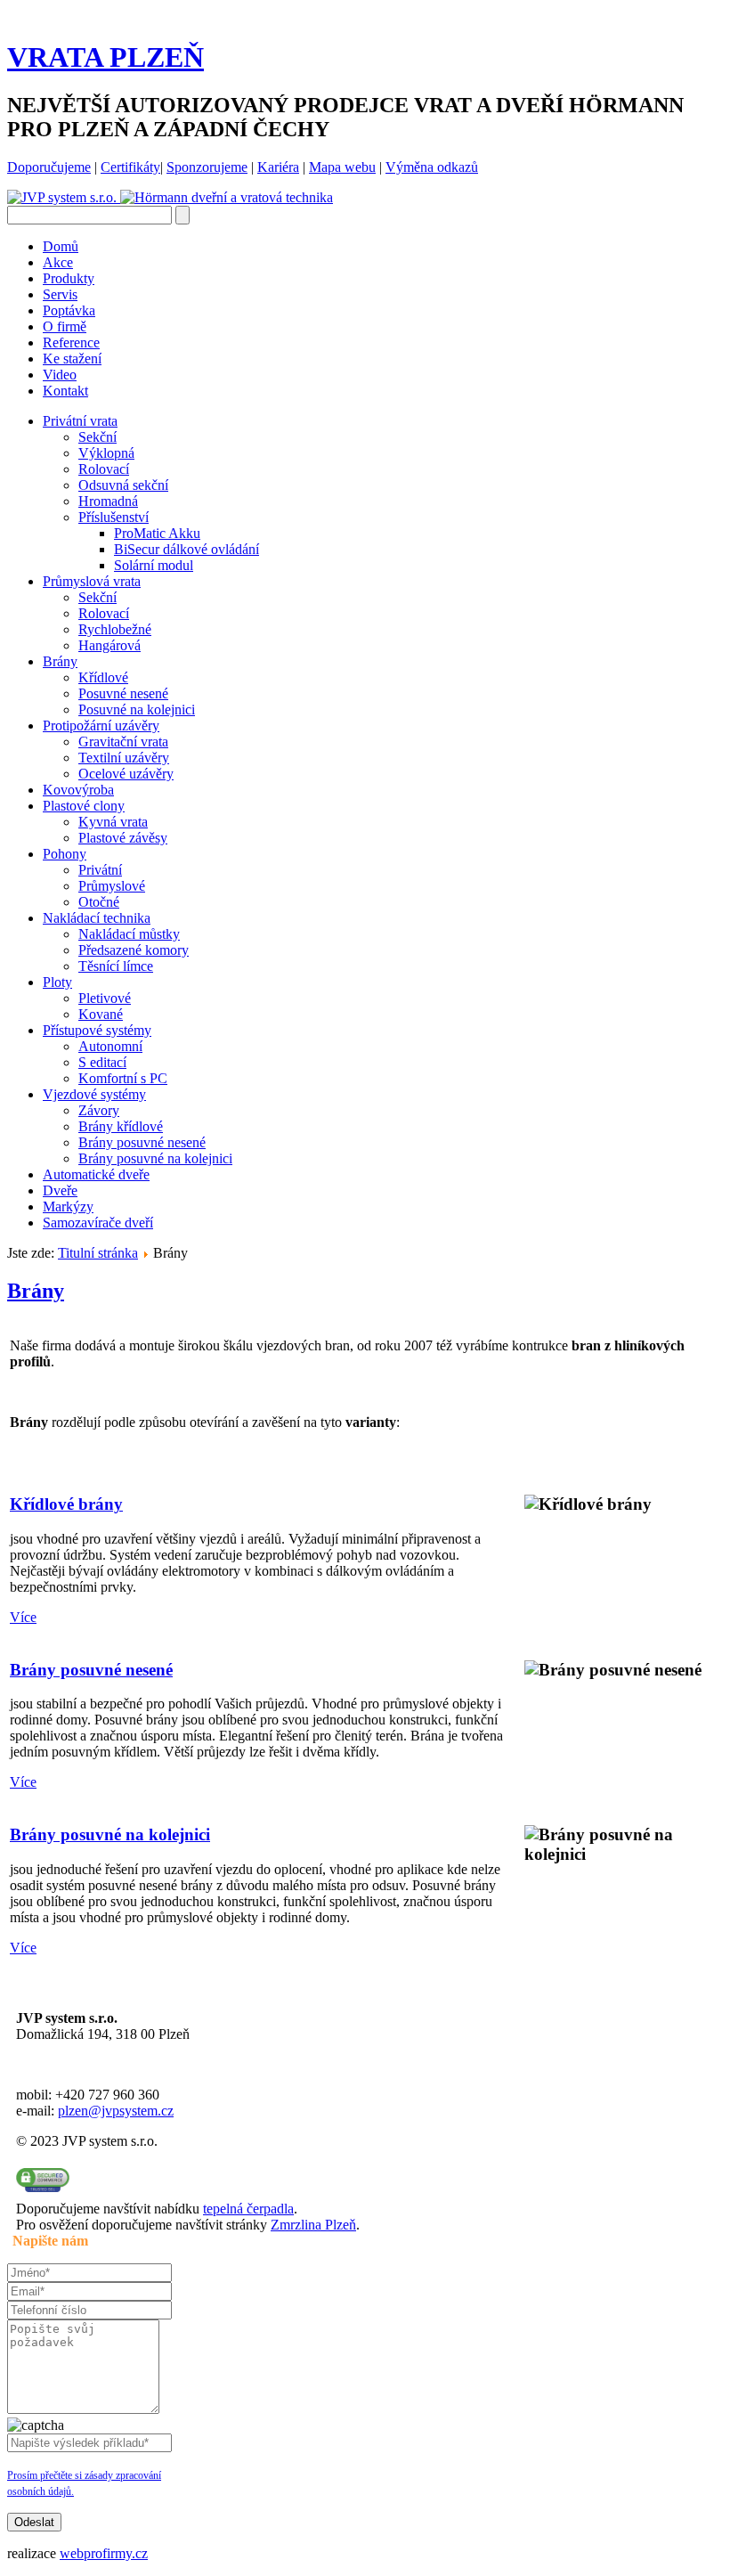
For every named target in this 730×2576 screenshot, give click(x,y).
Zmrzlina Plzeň (313, 2225)
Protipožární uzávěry (101, 726)
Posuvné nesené (123, 693)
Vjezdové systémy (94, 1094)
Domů (61, 246)
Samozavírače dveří (98, 1223)
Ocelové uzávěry (126, 774)
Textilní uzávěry (124, 758)
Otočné (99, 902)
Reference (71, 342)
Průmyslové (112, 886)
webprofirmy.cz (104, 2553)
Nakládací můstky (129, 934)
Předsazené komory (134, 950)
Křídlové (103, 677)
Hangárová (109, 645)
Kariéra (278, 167)
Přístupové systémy (97, 1030)
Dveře (60, 1190)
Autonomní (110, 1046)
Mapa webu (342, 167)
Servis (60, 294)
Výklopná (106, 453)
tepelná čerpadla (248, 2209)
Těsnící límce (116, 966)
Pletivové (105, 998)
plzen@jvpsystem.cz (116, 2111)
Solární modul (154, 565)
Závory (99, 1110)
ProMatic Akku (157, 533)
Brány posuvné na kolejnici (155, 1158)
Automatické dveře (96, 1174)
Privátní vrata (80, 421)
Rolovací (104, 469)
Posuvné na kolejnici (137, 709)
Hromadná (108, 501)
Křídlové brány (66, 1504)
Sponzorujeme (207, 167)
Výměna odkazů (432, 167)
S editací (102, 1062)
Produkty (69, 278)
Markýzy (68, 1206)
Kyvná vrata (113, 822)
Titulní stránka (98, 1253)
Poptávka (69, 310)
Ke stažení (72, 359)
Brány (60, 661)
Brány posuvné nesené (142, 1142)
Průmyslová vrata (92, 581)
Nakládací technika (97, 918)
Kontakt (65, 391)
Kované (101, 1014)
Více (23, 1617)
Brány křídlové (121, 1126)
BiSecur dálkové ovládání (187, 549)
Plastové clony (84, 806)
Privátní (100, 870)
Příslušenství (114, 517)
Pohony (65, 854)
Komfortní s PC (123, 1078)
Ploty (57, 982)
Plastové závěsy (123, 838)
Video (60, 375)
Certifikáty (130, 167)
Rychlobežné (115, 629)
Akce (58, 262)
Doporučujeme (49, 167)
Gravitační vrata (123, 742)
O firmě (65, 326)
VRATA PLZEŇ (105, 57)
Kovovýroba (78, 790)
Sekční (97, 437)
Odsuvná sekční (123, 485)
